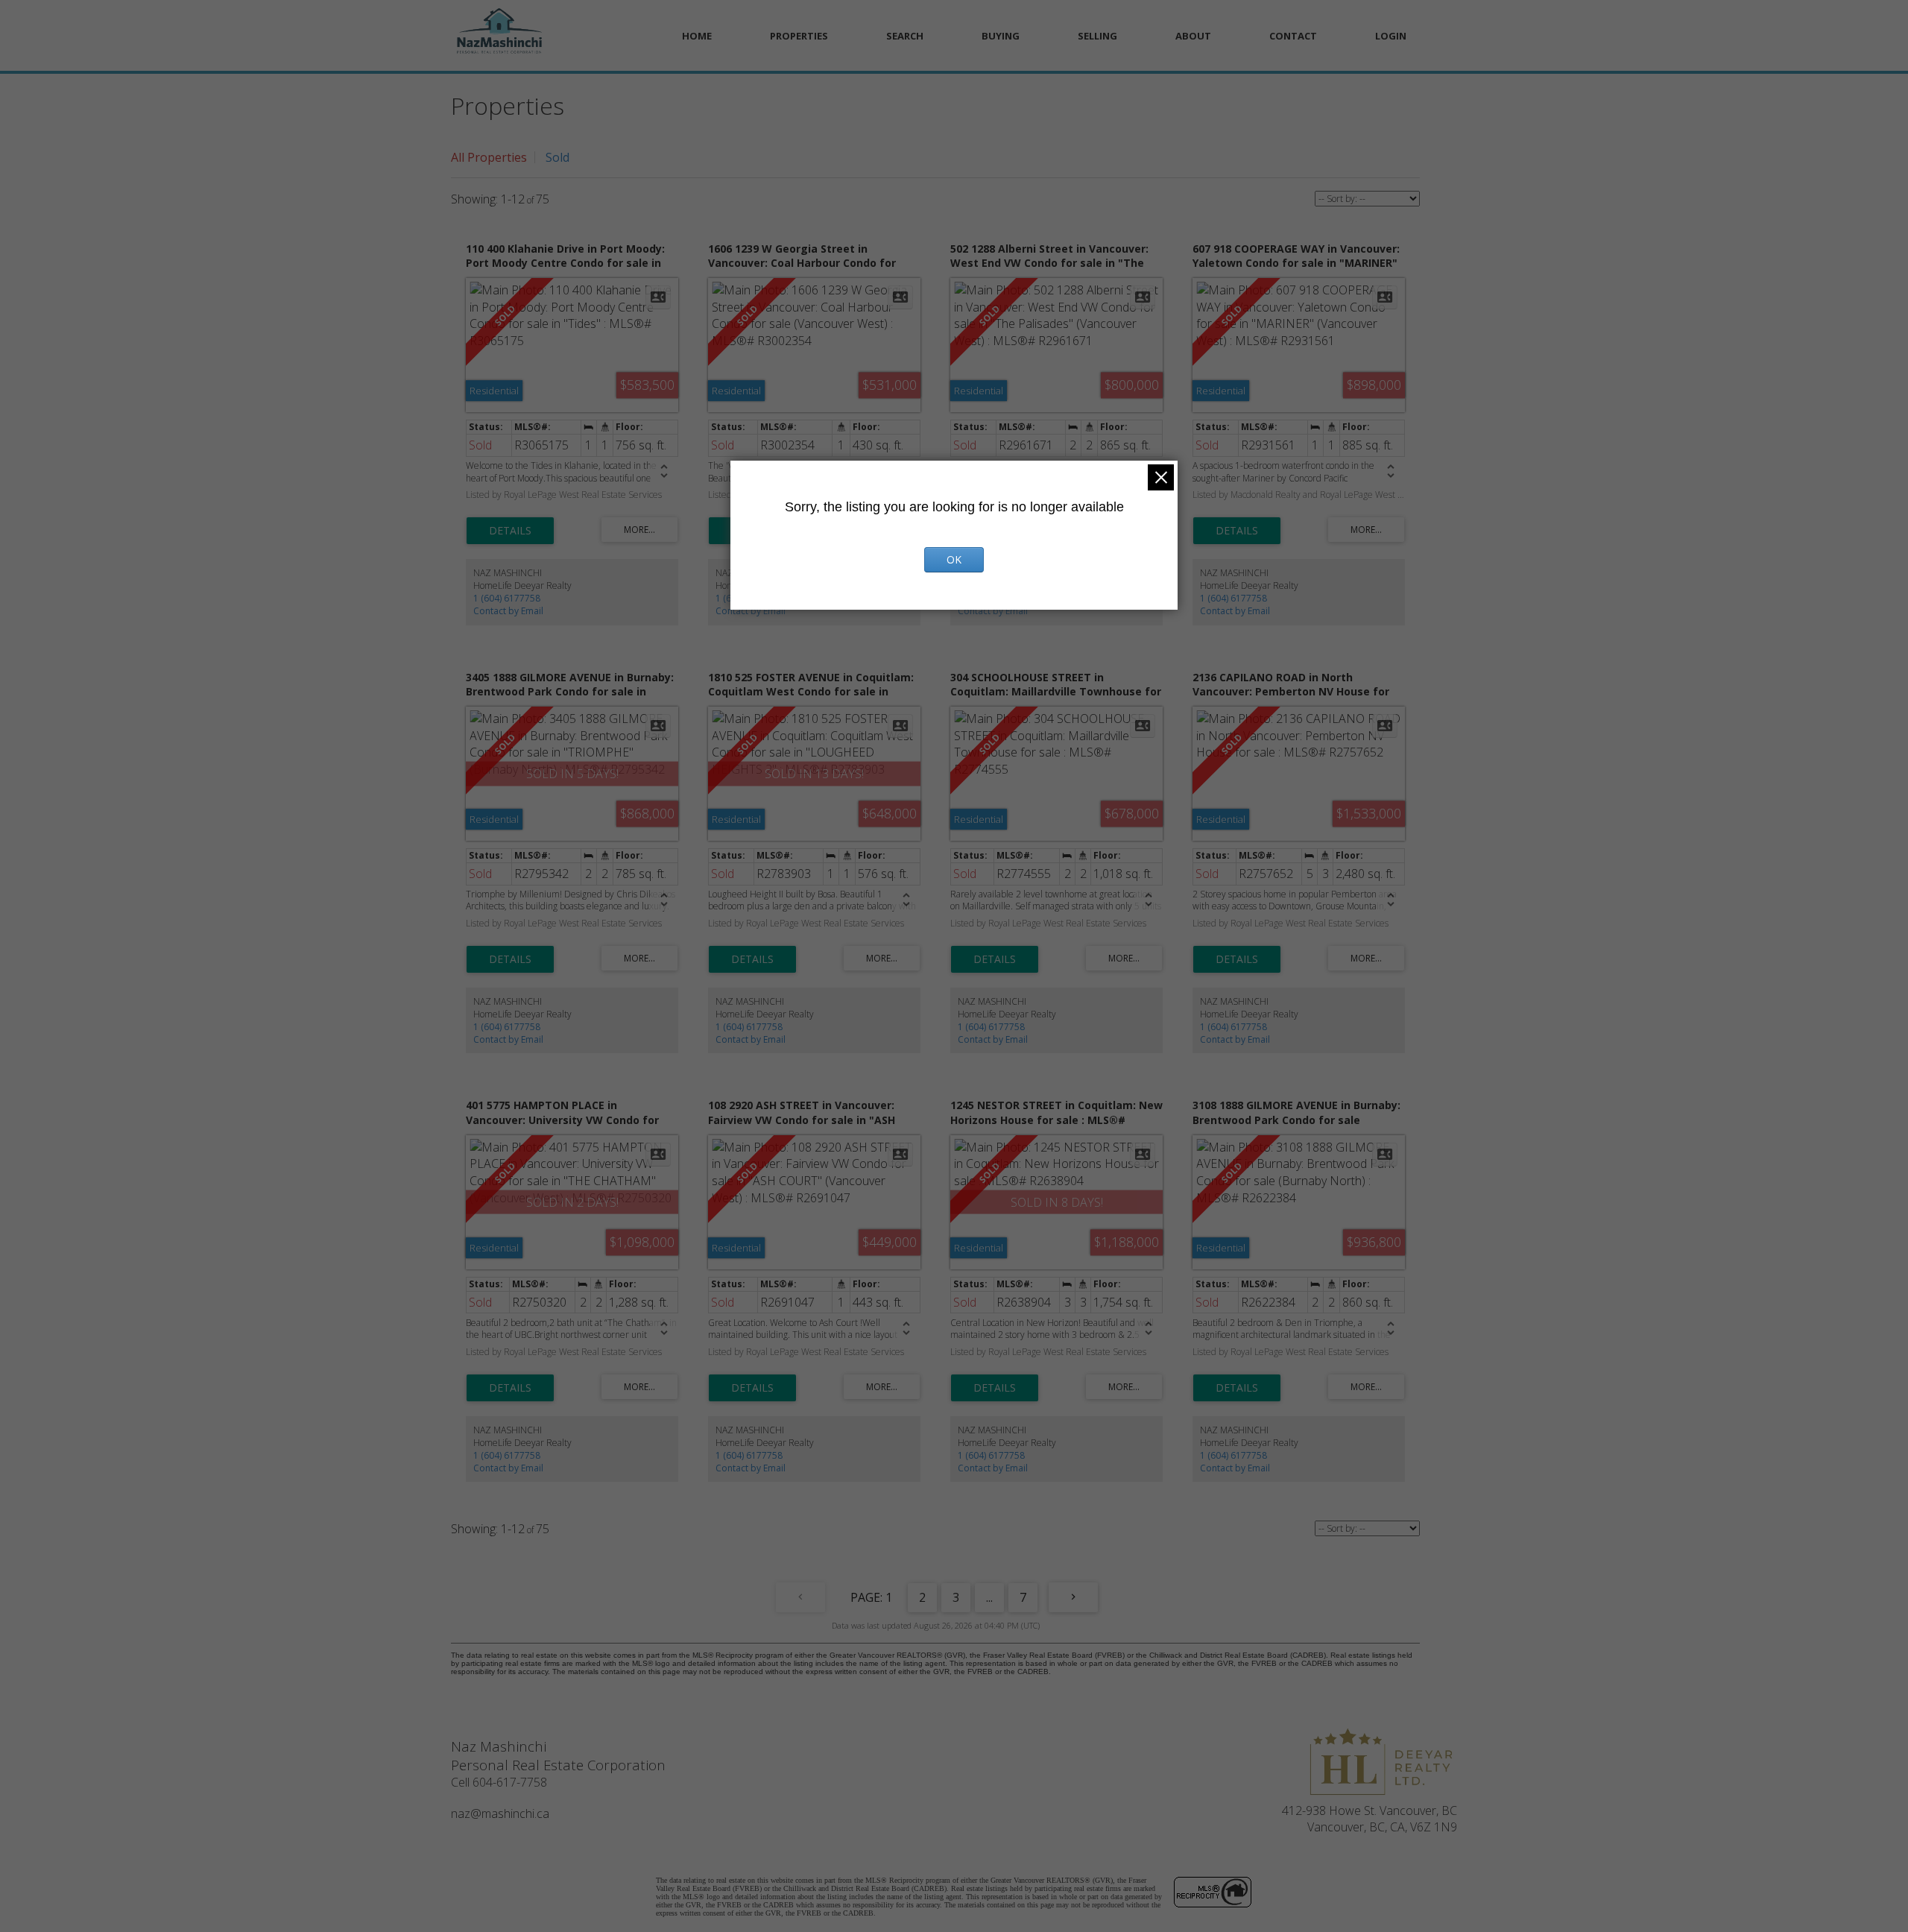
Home (697, 36)
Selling (1097, 36)
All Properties (489, 157)
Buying (1001, 36)
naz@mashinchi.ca (500, 1813)
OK (954, 559)
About (1193, 36)
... (989, 1597)
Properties (799, 36)
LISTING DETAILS (510, 531)
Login (1391, 36)
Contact (1293, 36)
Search (905, 36)
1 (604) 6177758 (507, 598)
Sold (557, 157)
